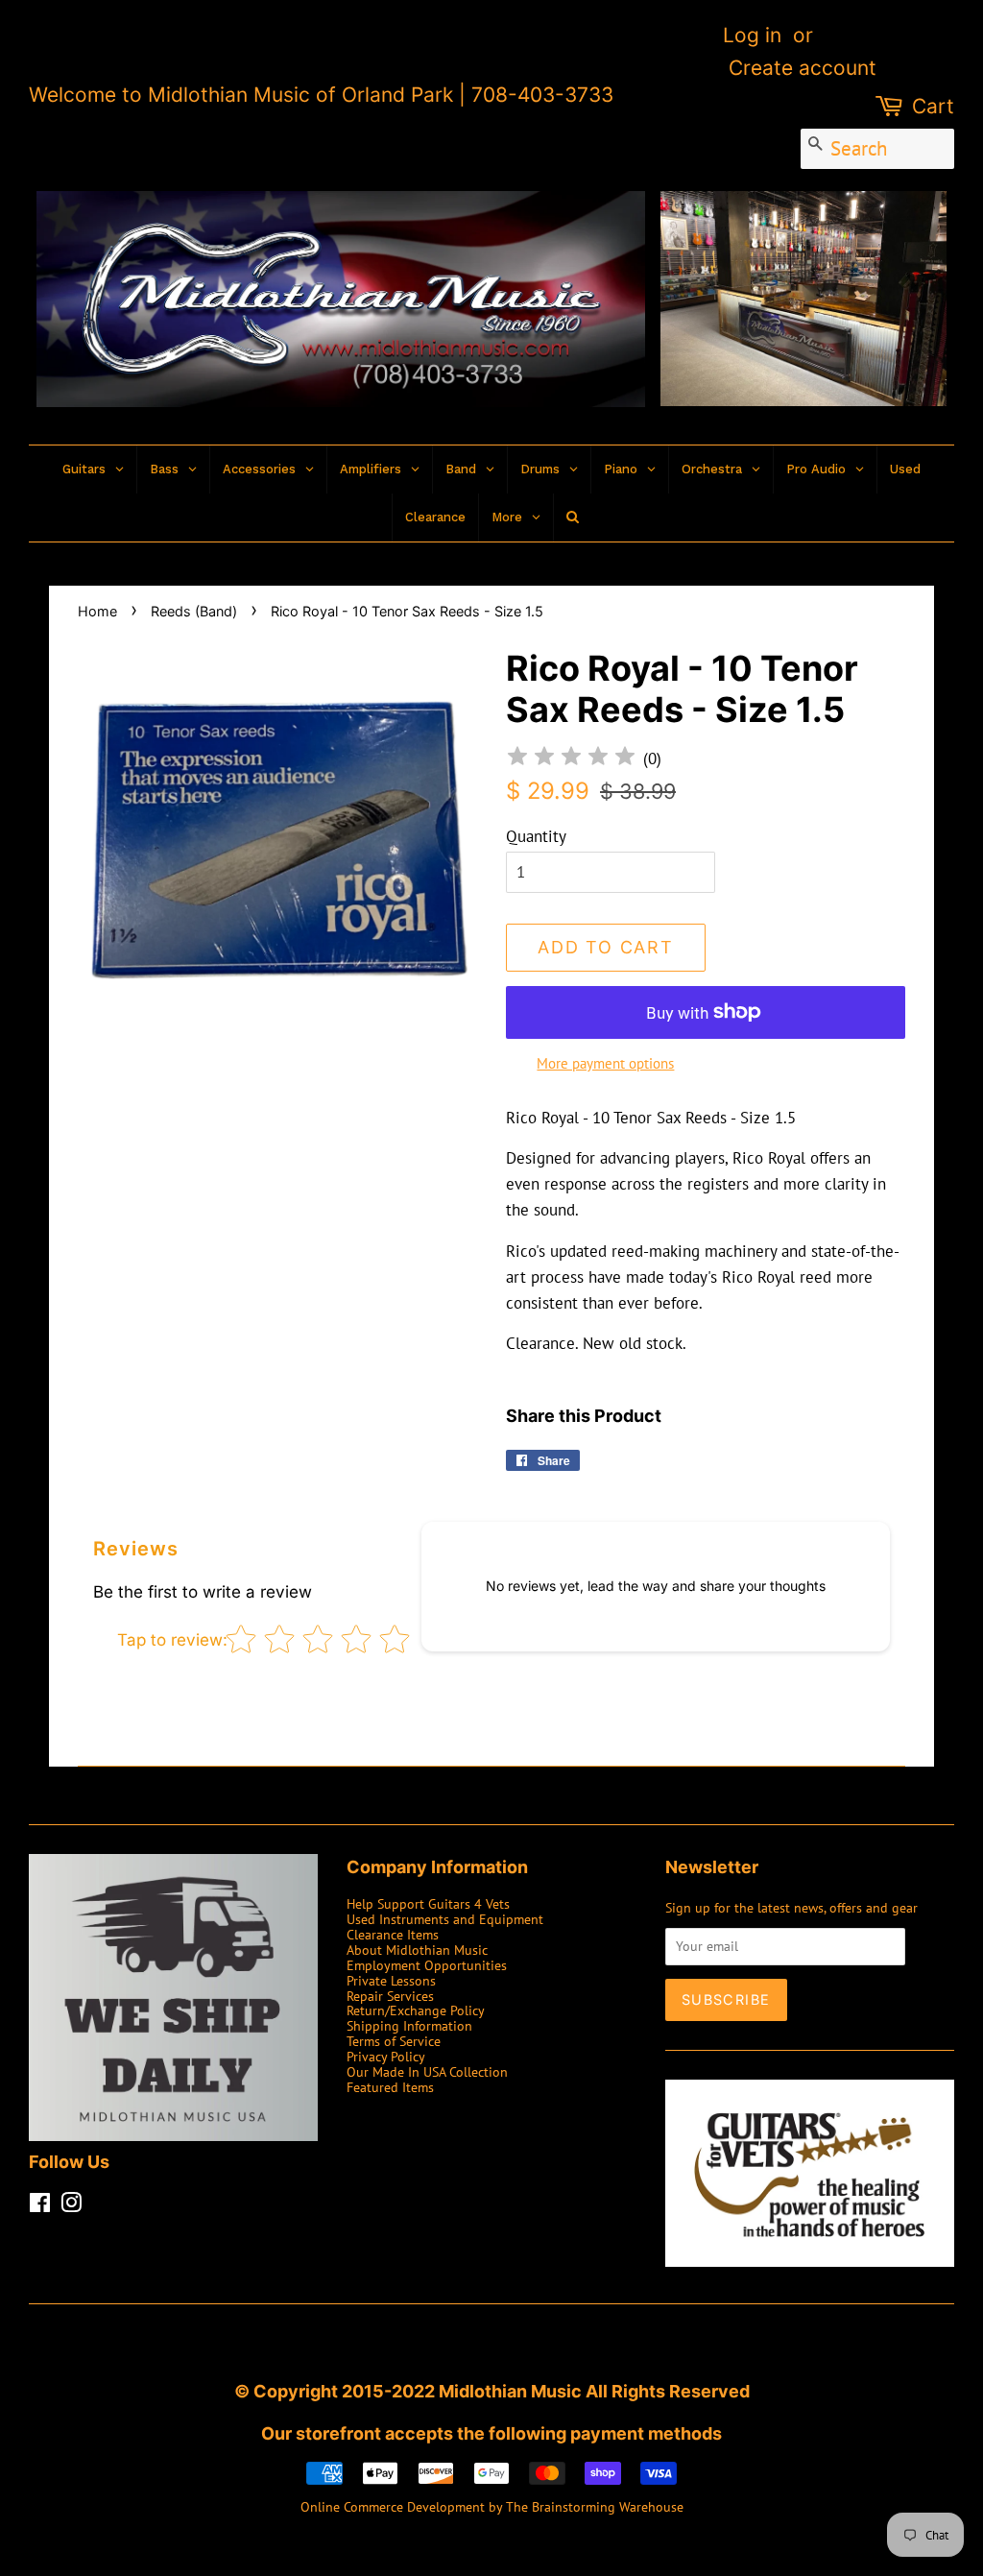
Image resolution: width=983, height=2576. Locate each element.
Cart (933, 106)
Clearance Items (393, 1934)
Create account (803, 68)
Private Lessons (391, 1980)
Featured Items (390, 2087)
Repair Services (390, 1996)
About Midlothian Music (417, 1950)
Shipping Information (409, 2025)
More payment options (605, 1063)
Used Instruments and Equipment (445, 1919)
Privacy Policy (386, 2056)
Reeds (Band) (194, 611)
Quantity (536, 836)
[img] (571, 759)
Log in (752, 35)
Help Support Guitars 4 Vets (428, 1903)
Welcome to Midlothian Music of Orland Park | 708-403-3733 (321, 95)
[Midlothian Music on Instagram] (71, 2206)
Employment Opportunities (427, 1965)
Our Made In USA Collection (427, 2071)
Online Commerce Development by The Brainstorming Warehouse (492, 2506)
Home (97, 611)
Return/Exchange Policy (416, 2010)
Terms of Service (394, 2041)
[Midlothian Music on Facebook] (40, 2206)
